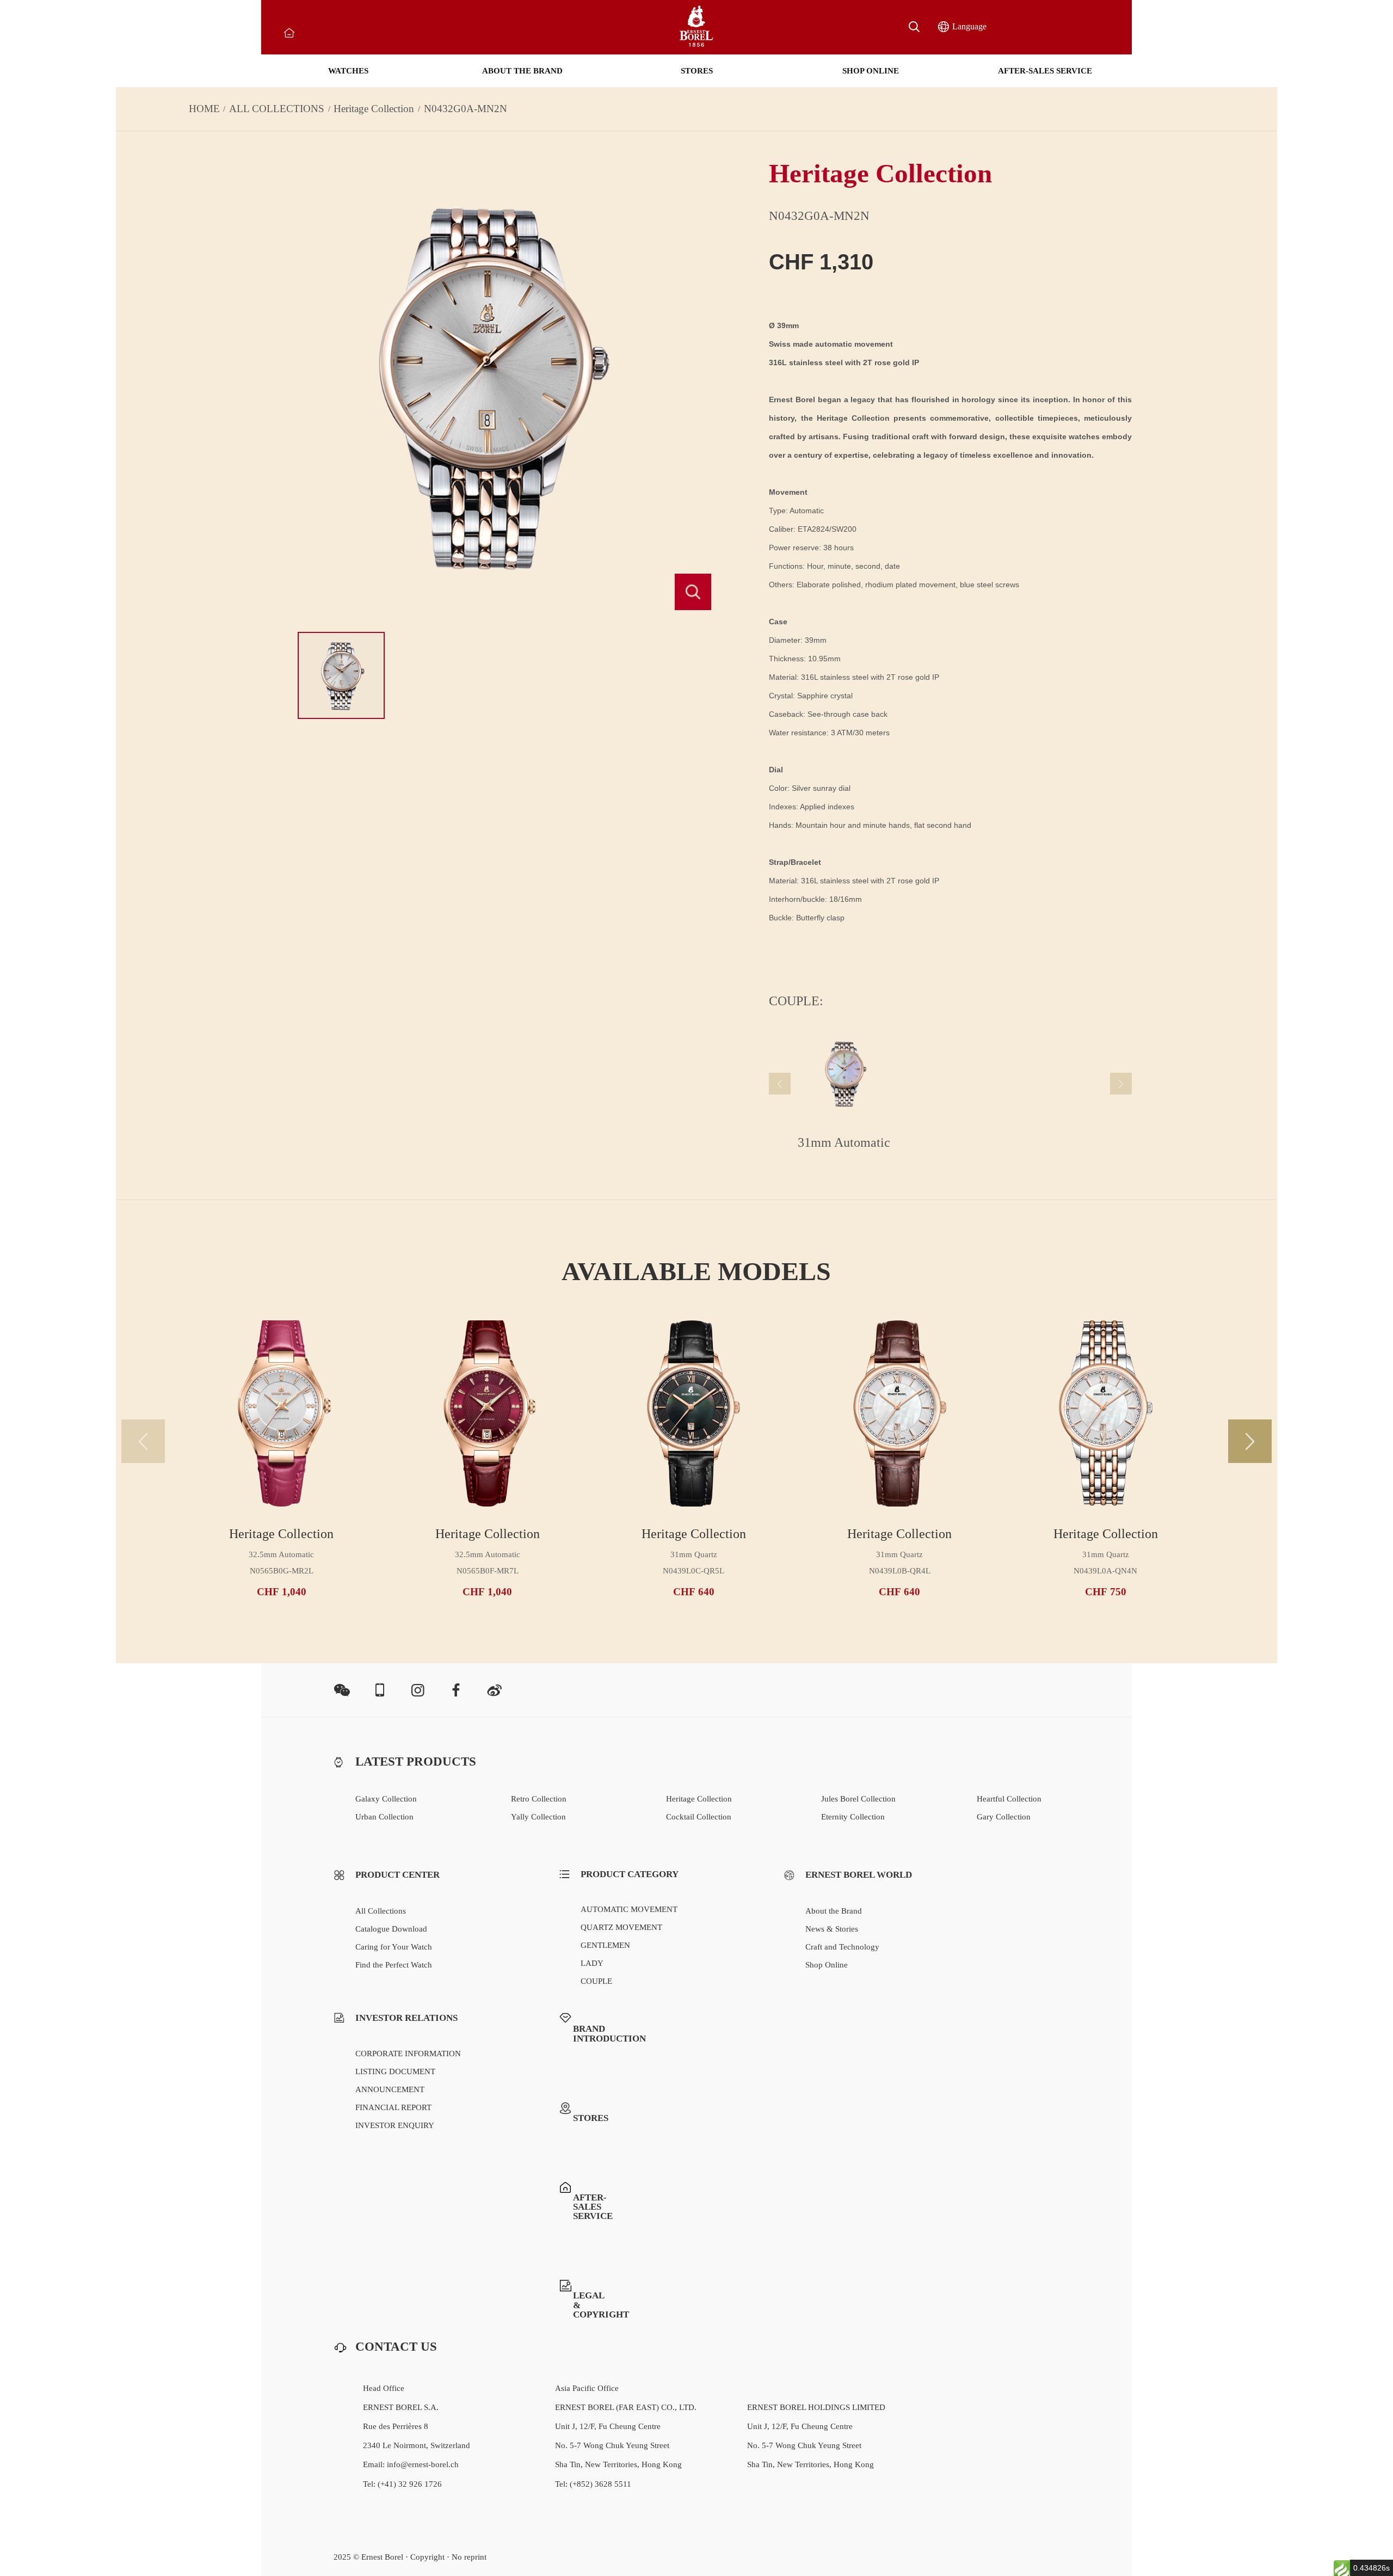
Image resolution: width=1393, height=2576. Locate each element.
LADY (592, 1963)
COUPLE (596, 1981)
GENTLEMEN (605, 1945)
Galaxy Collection (386, 1799)
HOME (204, 109)
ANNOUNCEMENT (390, 2089)
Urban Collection (384, 1817)
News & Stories (832, 1929)
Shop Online (827, 1965)
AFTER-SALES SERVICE (1045, 71)
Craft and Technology (842, 1947)
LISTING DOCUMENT (395, 2071)
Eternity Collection (853, 1817)
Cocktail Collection (699, 1817)
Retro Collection (539, 1799)
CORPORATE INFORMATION (408, 2054)
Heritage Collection (374, 109)
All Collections (381, 1911)
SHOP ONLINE (871, 71)
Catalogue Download (391, 1929)
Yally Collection (538, 1817)
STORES (697, 71)
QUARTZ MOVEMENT (621, 1927)
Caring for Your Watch (394, 1947)
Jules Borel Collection (858, 1799)
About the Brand (834, 1911)
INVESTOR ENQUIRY (395, 2125)
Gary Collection (1004, 1817)
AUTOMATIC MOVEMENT (629, 1909)
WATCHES (348, 71)
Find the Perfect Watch (394, 1965)
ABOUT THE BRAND (522, 71)
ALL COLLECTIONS (277, 109)
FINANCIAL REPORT (393, 2107)
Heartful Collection (1009, 1799)
